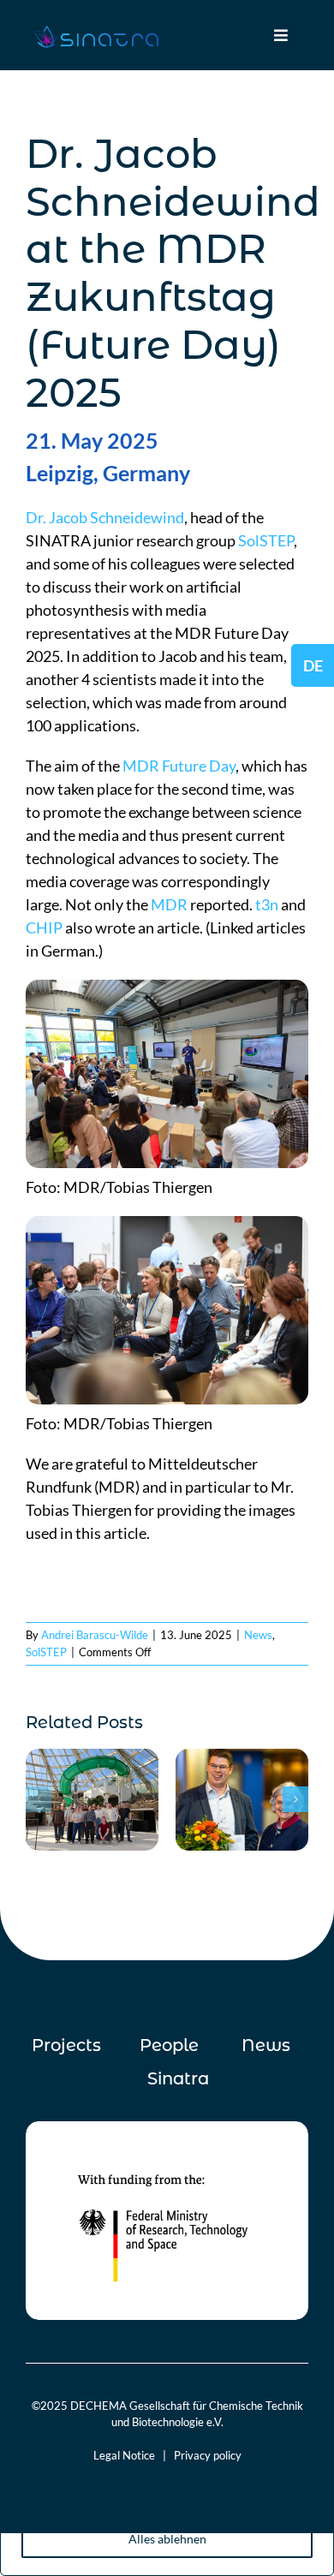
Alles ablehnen (167, 2539)
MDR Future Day (179, 766)
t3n (267, 904)
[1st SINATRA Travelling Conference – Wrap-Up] (92, 1758)
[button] (39, 1799)
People (169, 2045)
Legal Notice (124, 2455)
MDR (169, 904)
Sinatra (178, 2078)
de (313, 665)
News (258, 1635)
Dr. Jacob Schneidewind (105, 517)
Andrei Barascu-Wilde (95, 1635)
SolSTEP (266, 540)
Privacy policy (208, 2455)
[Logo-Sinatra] (96, 29)
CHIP (44, 927)
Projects (66, 2045)
